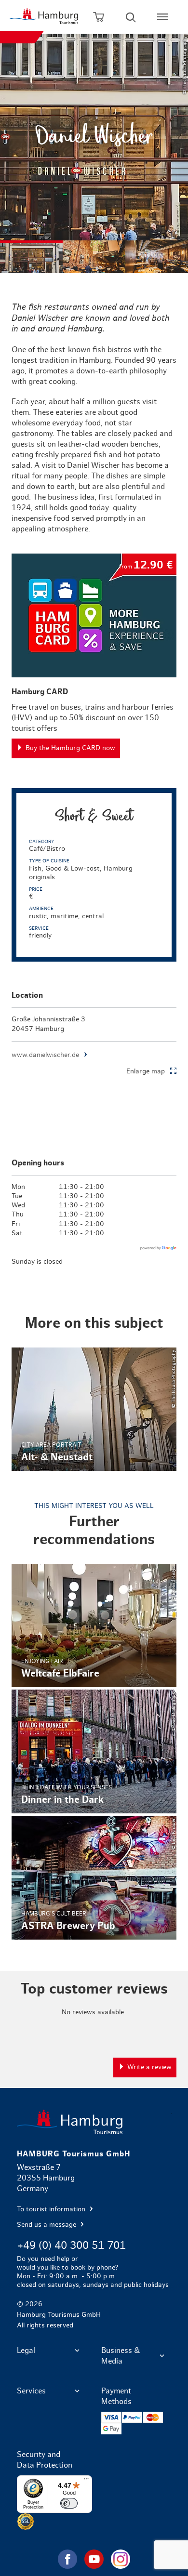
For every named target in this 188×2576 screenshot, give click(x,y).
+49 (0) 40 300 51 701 (71, 2246)
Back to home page (94, 2122)
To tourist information (52, 2209)
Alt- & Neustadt (94, 1409)
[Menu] (86, 2481)
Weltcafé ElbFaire (94, 1626)
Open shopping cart (99, 17)
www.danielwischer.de (45, 1055)
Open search (131, 17)
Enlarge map (146, 1071)
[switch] (69, 2503)
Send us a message (47, 2225)
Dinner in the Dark (94, 1751)
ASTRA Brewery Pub (94, 1878)
